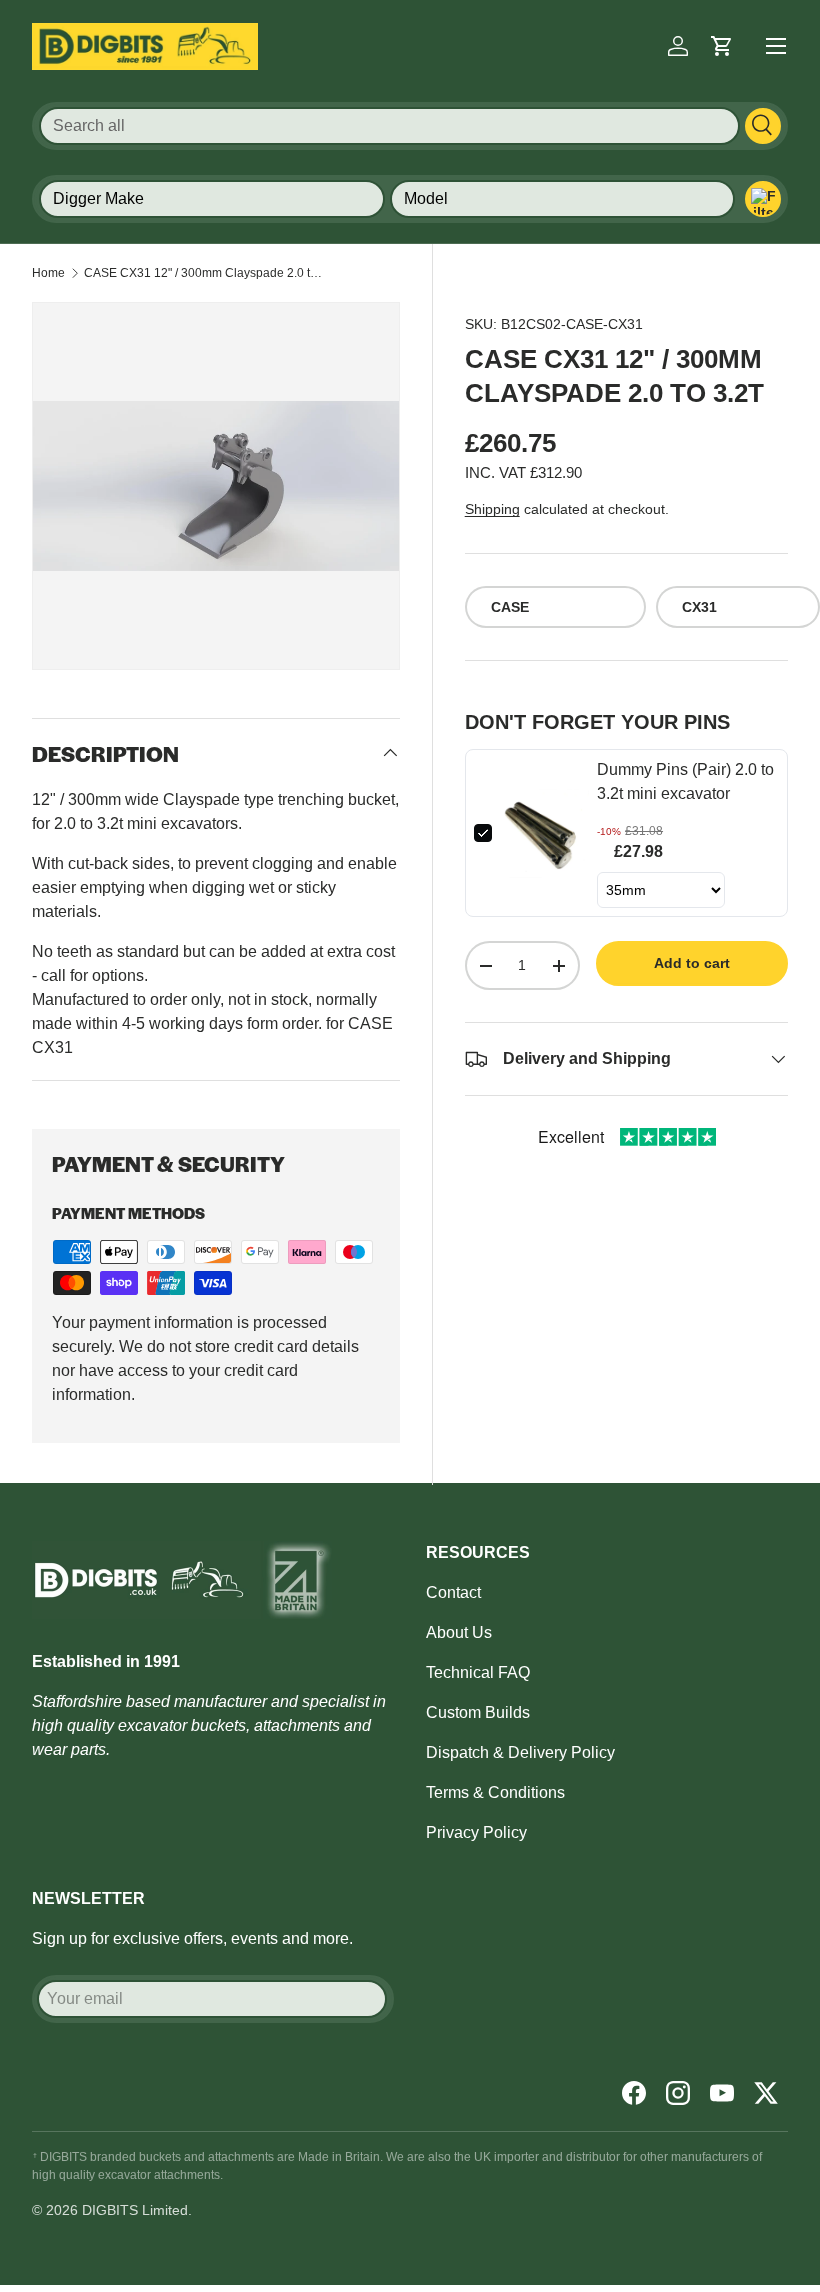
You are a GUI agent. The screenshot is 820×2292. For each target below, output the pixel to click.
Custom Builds (478, 1712)
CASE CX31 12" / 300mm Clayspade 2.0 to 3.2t (204, 273)
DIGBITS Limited (135, 2210)
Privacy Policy (476, 1832)
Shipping (492, 509)
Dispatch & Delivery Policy (520, 1752)
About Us (459, 1632)
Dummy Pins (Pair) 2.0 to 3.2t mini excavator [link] (685, 781)
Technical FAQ (478, 1672)
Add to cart (692, 963)
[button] (722, 46)
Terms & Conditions (495, 1792)
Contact (453, 1592)
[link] (544, 833)
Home (48, 273)
